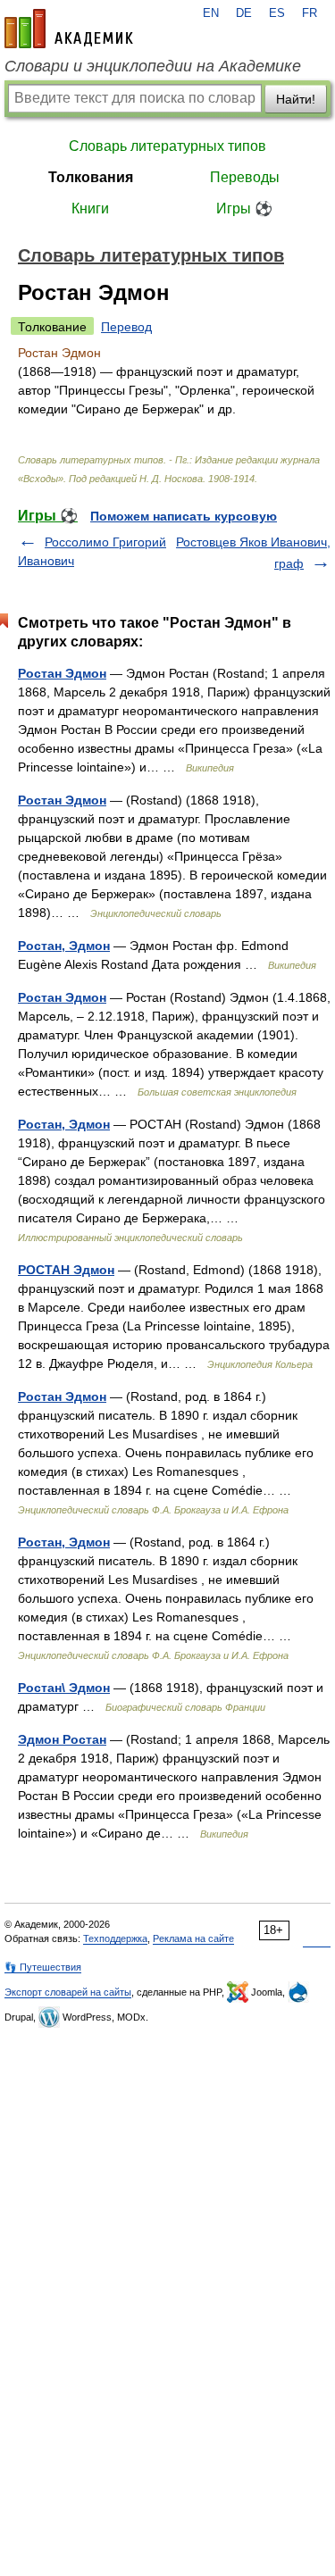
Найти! (296, 99)
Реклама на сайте (193, 1938)
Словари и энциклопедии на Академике (153, 66)
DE (244, 13)
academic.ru (69, 29)
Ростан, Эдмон (64, 946)
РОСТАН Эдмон (66, 1270)
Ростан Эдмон (62, 673)
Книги (90, 208)
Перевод (126, 327)
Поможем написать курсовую (184, 516)
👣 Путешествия (43, 1967)
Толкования (91, 177)
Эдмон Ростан (62, 1739)
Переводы (245, 177)
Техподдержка (115, 1938)
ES (277, 13)
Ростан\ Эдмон (64, 1688)
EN (211, 13)
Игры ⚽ (244, 208)
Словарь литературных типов (167, 146)
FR (310, 13)
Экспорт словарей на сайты (68, 1992)
